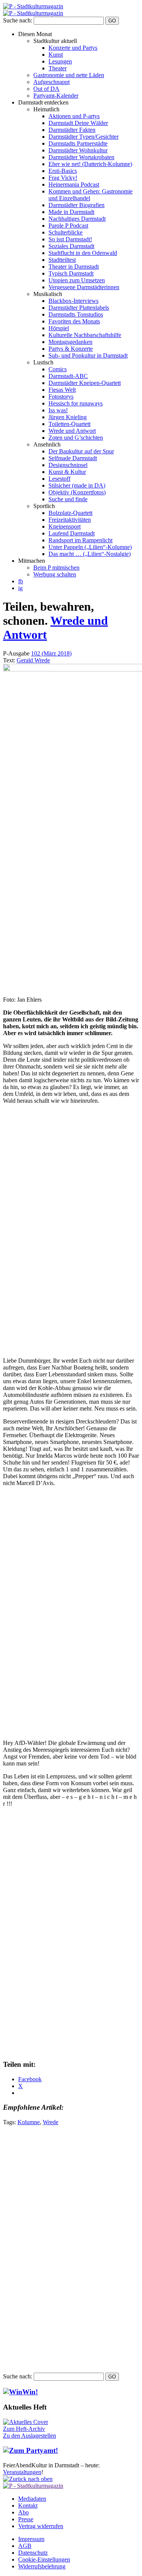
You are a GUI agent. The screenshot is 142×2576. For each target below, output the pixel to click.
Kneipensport (65, 526)
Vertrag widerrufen (41, 2526)
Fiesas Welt (62, 390)
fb (21, 581)
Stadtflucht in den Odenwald (83, 253)
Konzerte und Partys (73, 48)
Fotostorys (61, 397)
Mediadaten (32, 2499)
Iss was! (58, 410)
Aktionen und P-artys (74, 116)
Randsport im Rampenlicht (80, 540)
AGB (25, 2546)
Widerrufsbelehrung (42, 2566)
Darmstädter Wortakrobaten (81, 157)
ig (20, 588)
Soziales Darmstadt (71, 246)
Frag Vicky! (63, 178)
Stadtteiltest (62, 260)
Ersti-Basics (63, 171)
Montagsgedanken (70, 342)
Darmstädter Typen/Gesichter (83, 137)
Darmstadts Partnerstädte (78, 143)
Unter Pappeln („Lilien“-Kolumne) (90, 547)
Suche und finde (68, 499)
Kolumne (29, 2122)
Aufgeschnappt (51, 82)
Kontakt (28, 2506)
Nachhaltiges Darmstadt (77, 219)
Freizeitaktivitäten (70, 520)
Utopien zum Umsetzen (77, 280)
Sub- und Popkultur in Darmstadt (88, 355)
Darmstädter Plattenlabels (79, 308)
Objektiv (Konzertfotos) (77, 492)
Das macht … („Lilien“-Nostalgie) (90, 554)
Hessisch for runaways (76, 403)
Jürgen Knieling (68, 417)
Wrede (51, 2122)
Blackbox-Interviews (73, 301)
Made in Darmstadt (71, 212)
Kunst (56, 55)
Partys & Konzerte (71, 349)
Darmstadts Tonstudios (76, 314)
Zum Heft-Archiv (24, 2429)
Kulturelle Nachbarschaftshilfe (85, 335)
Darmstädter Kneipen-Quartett (85, 383)
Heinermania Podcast (74, 184)
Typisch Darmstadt (71, 273)
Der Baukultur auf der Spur (81, 451)
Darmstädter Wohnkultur (78, 150)
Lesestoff (59, 479)
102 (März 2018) (51, 653)
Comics (58, 369)
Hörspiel (59, 328)
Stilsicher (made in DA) (77, 485)
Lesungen (60, 61)
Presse (26, 2519)
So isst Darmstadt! (70, 239)
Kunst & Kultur (67, 472)
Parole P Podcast (68, 226)
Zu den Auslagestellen (30, 2436)
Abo (23, 2512)
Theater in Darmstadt (74, 267)
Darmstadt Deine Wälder (78, 123)
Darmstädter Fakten (72, 130)
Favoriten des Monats (74, 321)
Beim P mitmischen (56, 568)
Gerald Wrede (33, 660)
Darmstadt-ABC (68, 376)
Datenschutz (33, 2553)
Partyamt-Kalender (56, 96)
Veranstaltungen (22, 2472)
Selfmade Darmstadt (73, 458)
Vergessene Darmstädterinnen (84, 287)
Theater (58, 68)
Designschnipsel (68, 465)
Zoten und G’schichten (76, 438)
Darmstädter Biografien (76, 205)
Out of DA (46, 89)
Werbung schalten (55, 574)
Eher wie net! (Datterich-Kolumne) (90, 164)
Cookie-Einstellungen (44, 2559)
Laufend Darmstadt (72, 533)
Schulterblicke (66, 232)
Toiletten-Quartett (69, 424)
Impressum (31, 2539)
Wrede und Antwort (72, 431)
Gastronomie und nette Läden (69, 75)
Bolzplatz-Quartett (70, 513)
